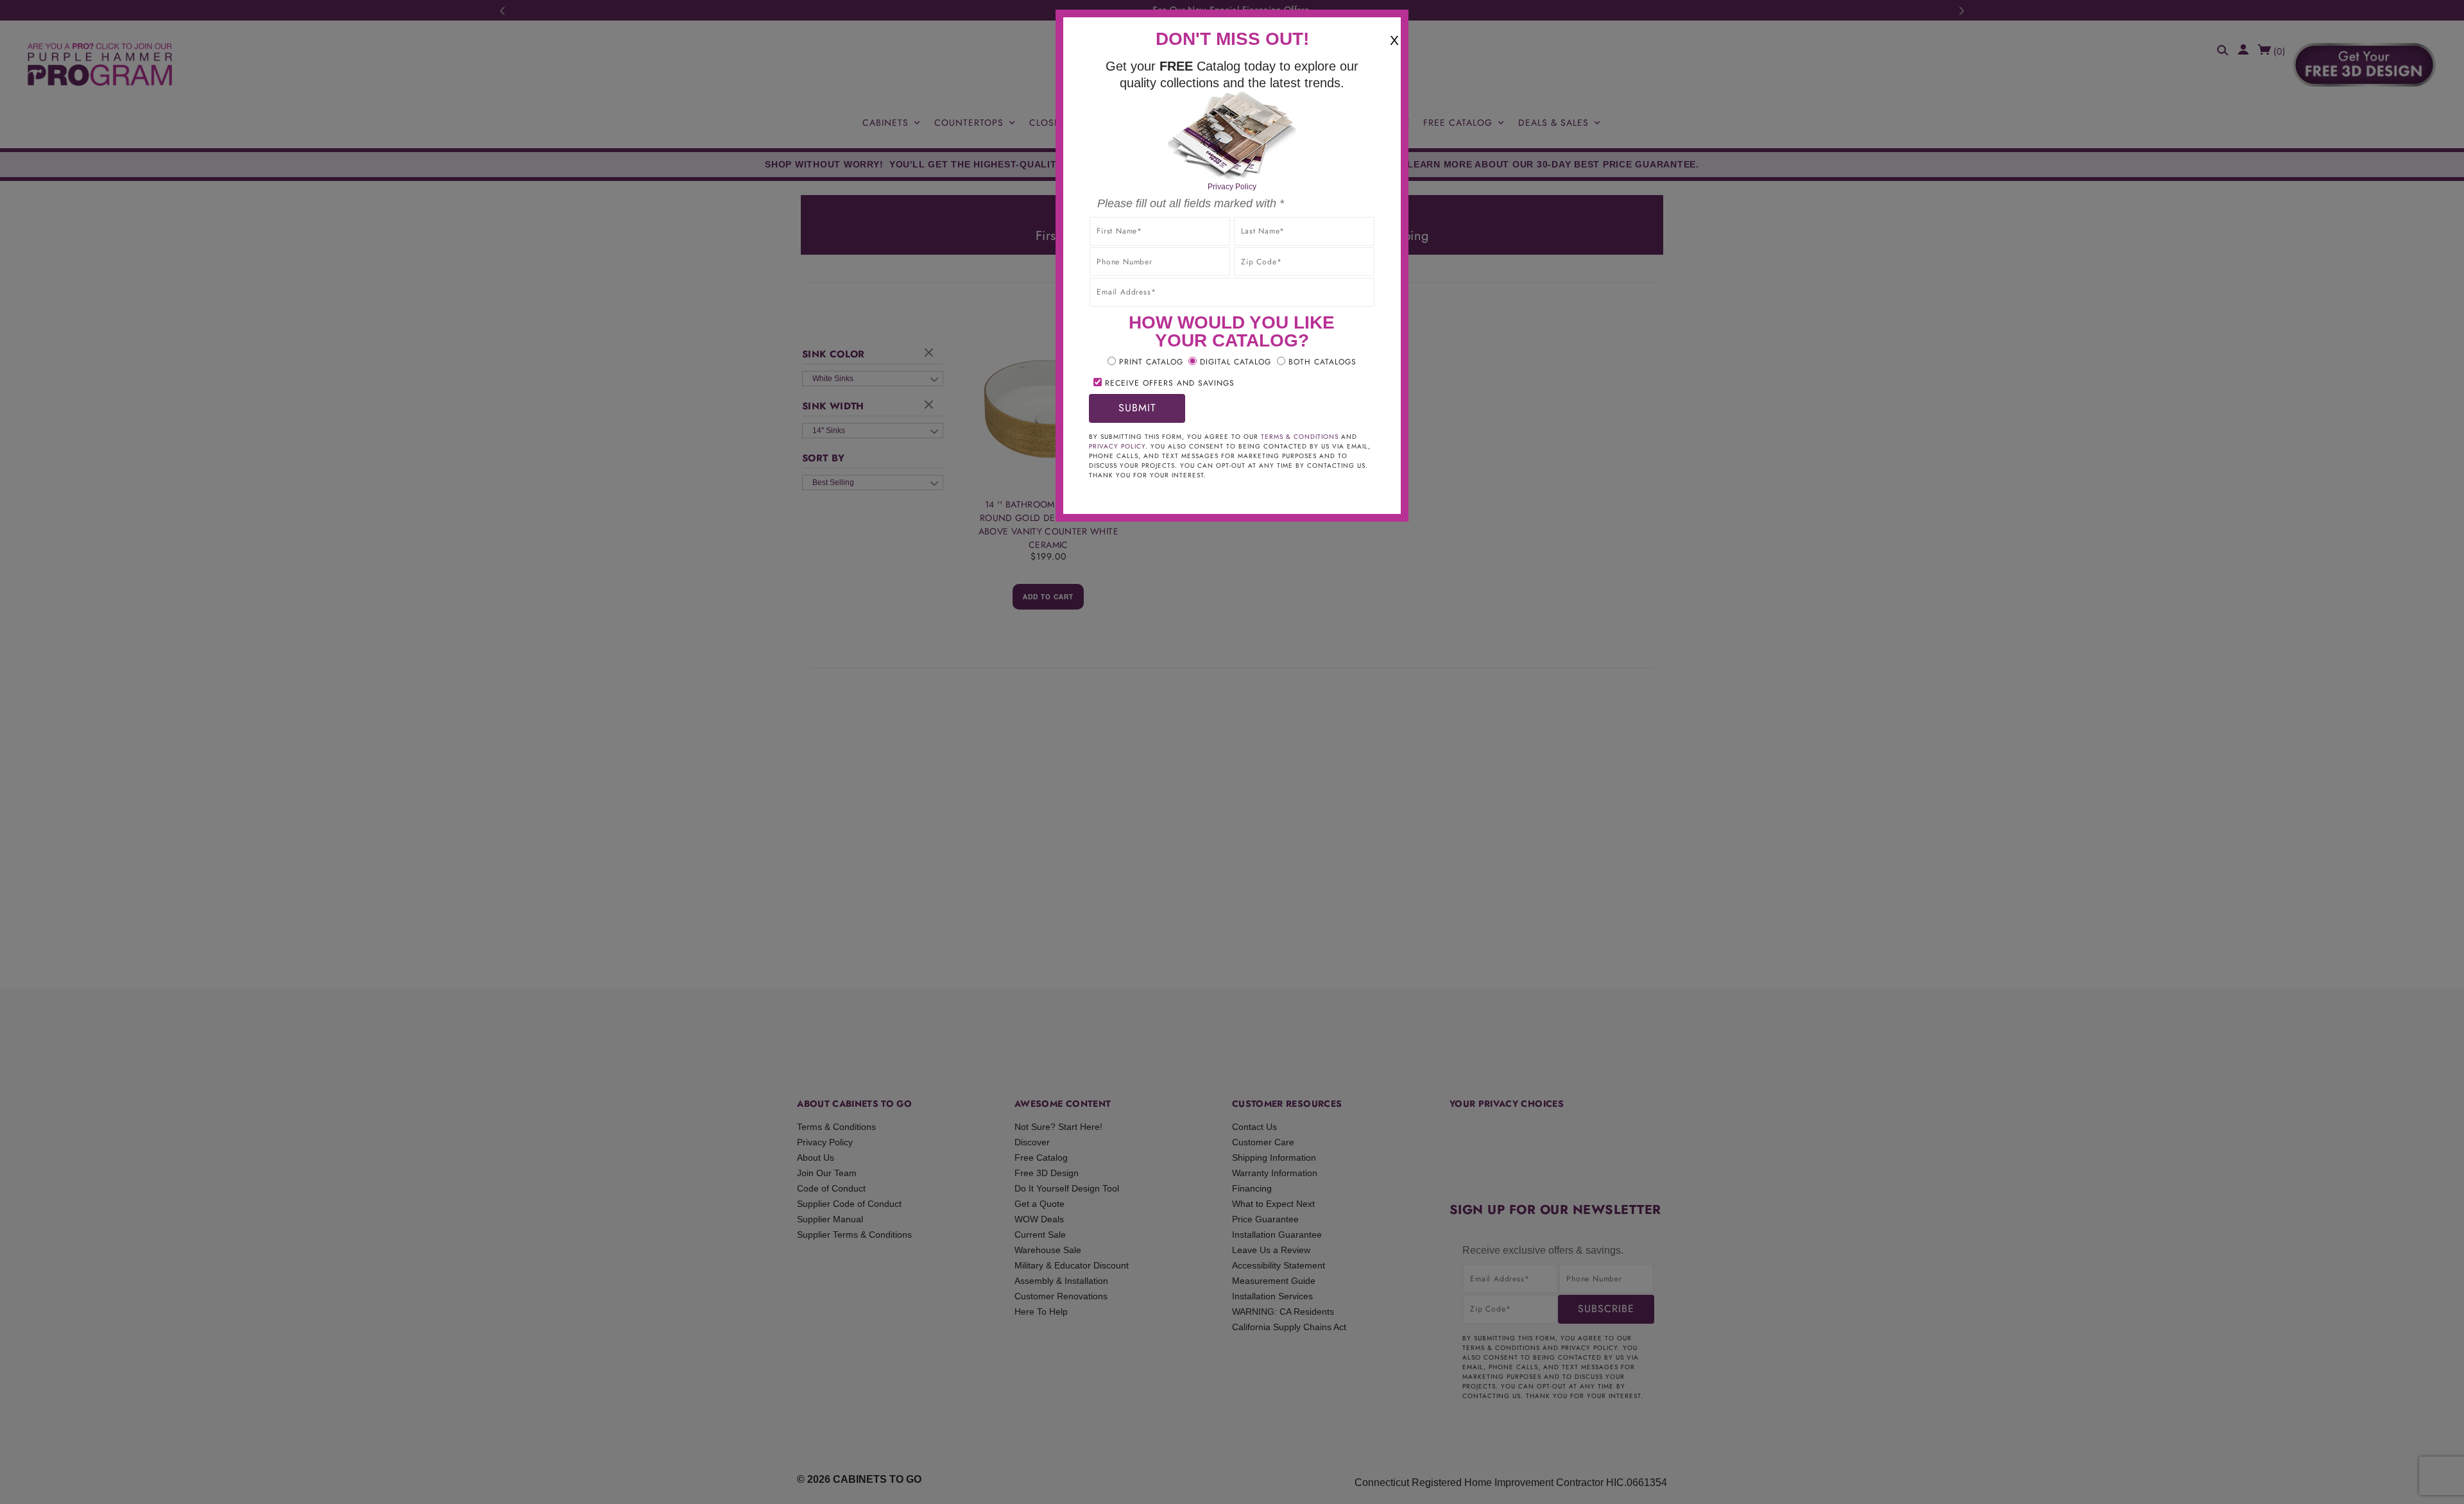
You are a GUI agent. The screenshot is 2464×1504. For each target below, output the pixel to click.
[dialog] (1232, 752)
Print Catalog (1151, 362)
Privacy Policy (1232, 187)
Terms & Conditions (1300, 437)
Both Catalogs (1322, 362)
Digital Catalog (1236, 362)
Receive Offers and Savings (1170, 383)
